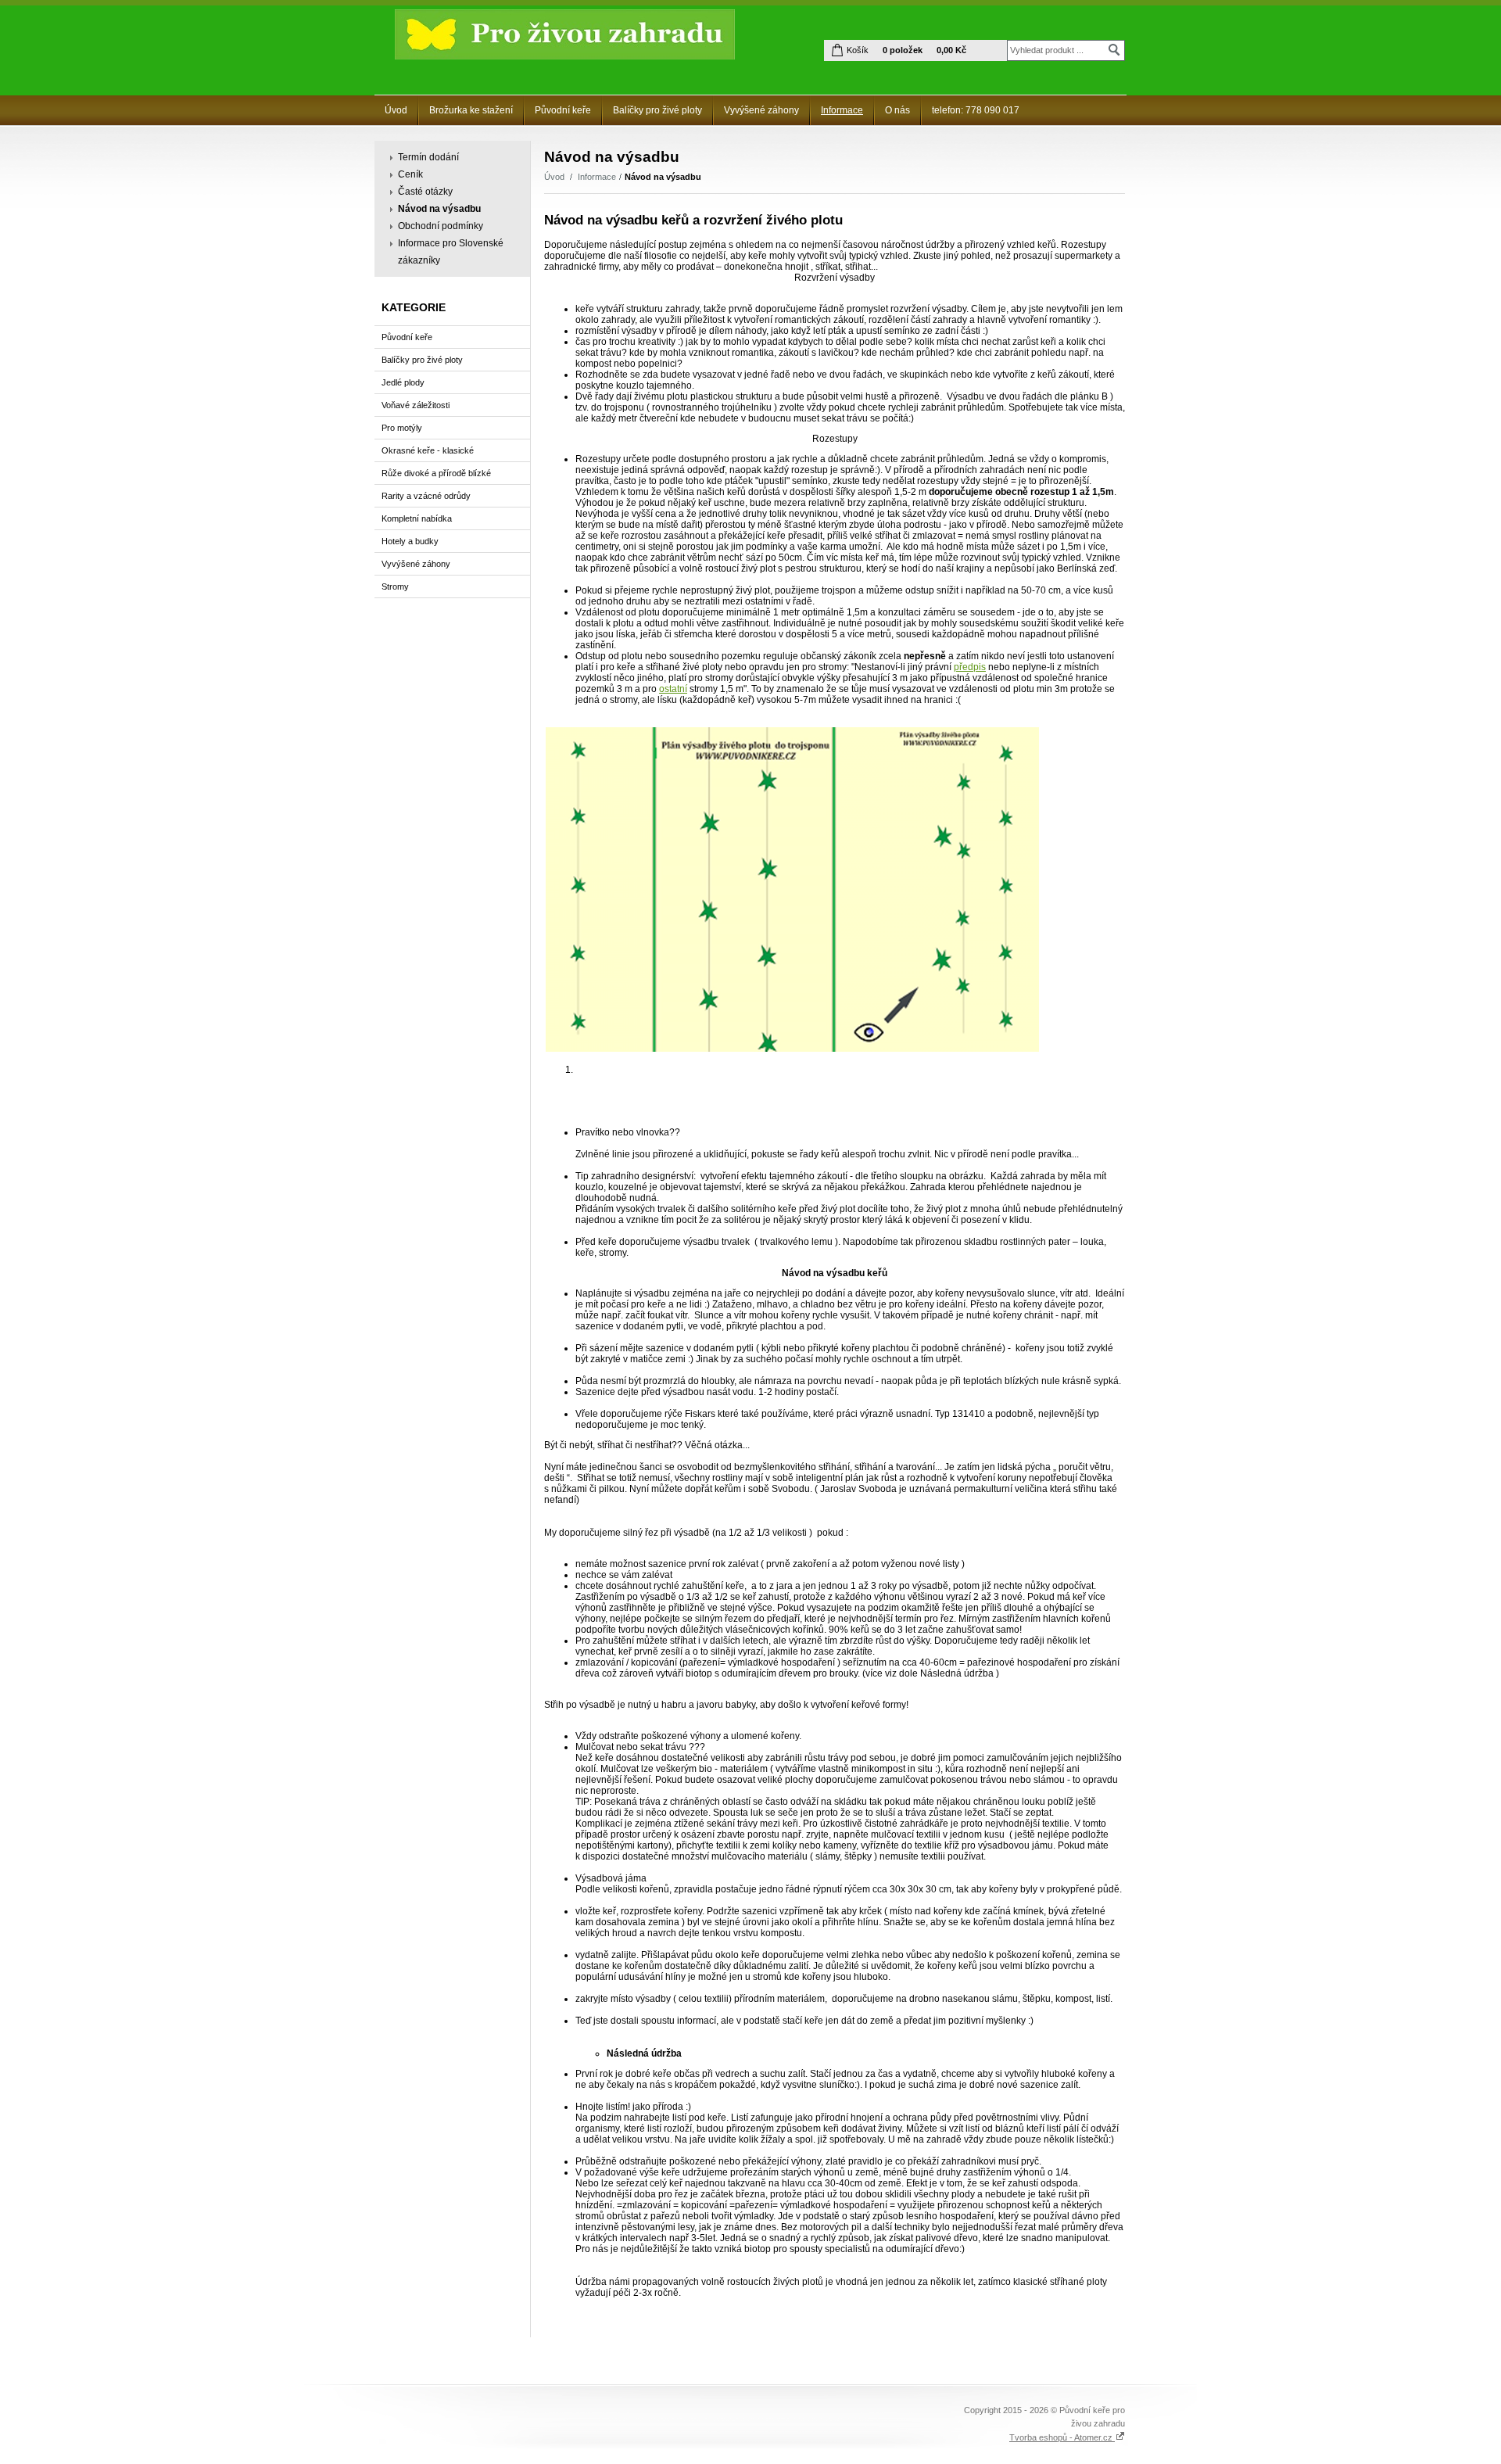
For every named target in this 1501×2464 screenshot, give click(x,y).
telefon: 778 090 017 (976, 110)
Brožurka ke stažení (471, 110)
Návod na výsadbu (439, 209)
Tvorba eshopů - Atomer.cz (1062, 2437)
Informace (842, 110)
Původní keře (563, 110)
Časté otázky (425, 192)
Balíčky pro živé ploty (657, 110)
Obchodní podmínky (441, 226)
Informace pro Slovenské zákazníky (451, 252)
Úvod (396, 110)
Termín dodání (428, 157)
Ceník (410, 174)
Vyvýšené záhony (761, 110)
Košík (858, 50)
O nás (897, 110)
